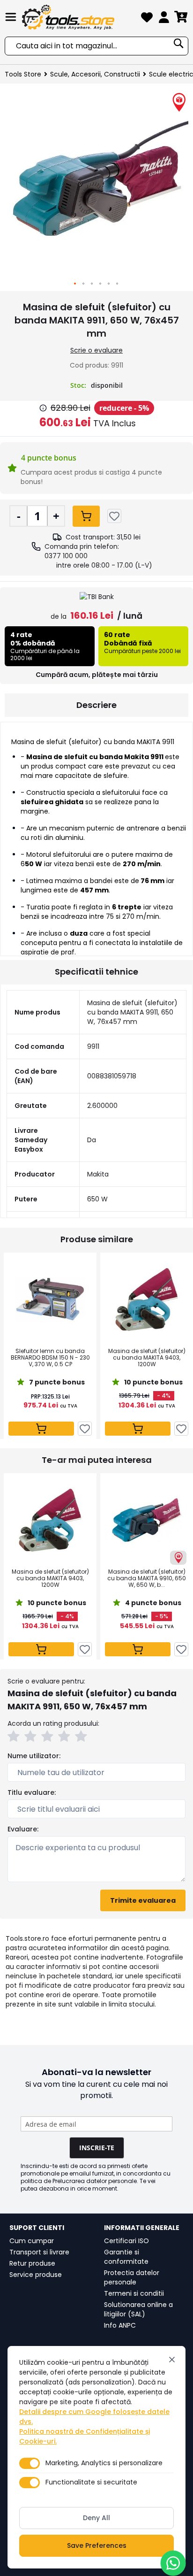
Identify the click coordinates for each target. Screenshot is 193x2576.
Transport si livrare (39, 2252)
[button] (75, 284)
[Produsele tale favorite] (147, 19)
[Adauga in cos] (86, 516)
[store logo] (79, 17)
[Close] (172, 2360)
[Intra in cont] (164, 19)
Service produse (36, 2275)
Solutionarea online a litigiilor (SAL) (138, 2309)
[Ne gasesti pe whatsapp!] (173, 2563)
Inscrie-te (97, 2148)
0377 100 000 (66, 556)
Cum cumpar (32, 2241)
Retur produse (32, 2263)
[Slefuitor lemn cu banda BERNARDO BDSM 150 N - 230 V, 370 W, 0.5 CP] (50, 1300)
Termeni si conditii (134, 2293)
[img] (43, 408)
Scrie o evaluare (96, 350)
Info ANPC (120, 2325)
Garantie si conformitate (126, 2257)
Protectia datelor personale (132, 2277)
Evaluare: (23, 1829)
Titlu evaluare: (32, 1792)
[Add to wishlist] (114, 516)
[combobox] (96, 46)
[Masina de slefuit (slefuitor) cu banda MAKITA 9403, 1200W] (147, 1300)
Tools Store (23, 74)
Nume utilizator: (34, 1756)
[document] (96, 2457)
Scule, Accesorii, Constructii (95, 74)
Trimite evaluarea (143, 1900)
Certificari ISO (126, 2241)
